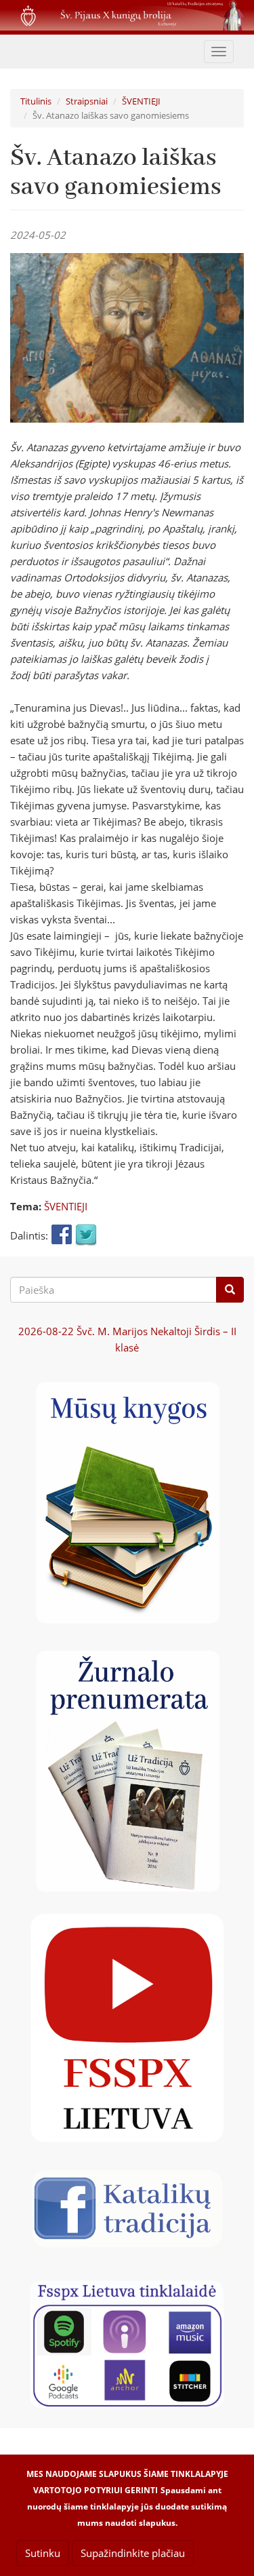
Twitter (86, 1235)
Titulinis (36, 101)
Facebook (62, 1235)
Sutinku (43, 2553)
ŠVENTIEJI (141, 101)
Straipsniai (87, 101)
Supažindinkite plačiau (133, 2553)
